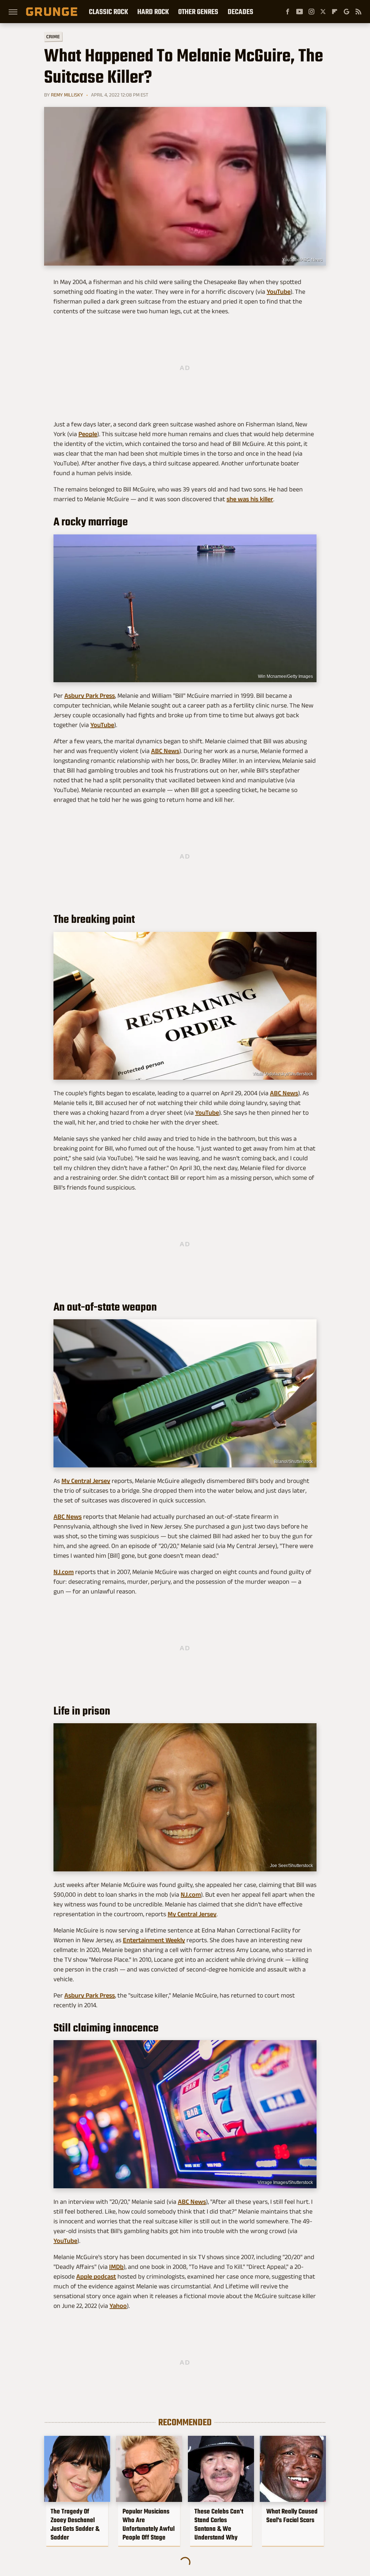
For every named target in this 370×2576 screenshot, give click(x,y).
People (88, 434)
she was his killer (250, 499)
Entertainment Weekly (154, 1940)
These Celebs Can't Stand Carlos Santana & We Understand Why (219, 2524)
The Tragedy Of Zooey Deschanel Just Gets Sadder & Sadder (75, 2524)
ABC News (165, 751)
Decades (240, 12)
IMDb (116, 2267)
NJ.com (64, 1572)
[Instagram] (311, 12)
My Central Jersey (86, 1481)
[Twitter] (323, 12)
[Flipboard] (335, 12)
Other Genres (198, 12)
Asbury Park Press (90, 696)
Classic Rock (108, 12)
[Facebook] (288, 12)
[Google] (347, 12)
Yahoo (118, 2306)
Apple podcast (96, 2276)
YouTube (279, 292)
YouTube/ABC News (302, 260)
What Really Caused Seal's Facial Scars (292, 2516)
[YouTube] (300, 12)
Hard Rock (153, 12)
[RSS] (358, 12)
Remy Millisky (67, 95)
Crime (53, 37)
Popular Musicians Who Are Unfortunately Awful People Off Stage (149, 2524)
